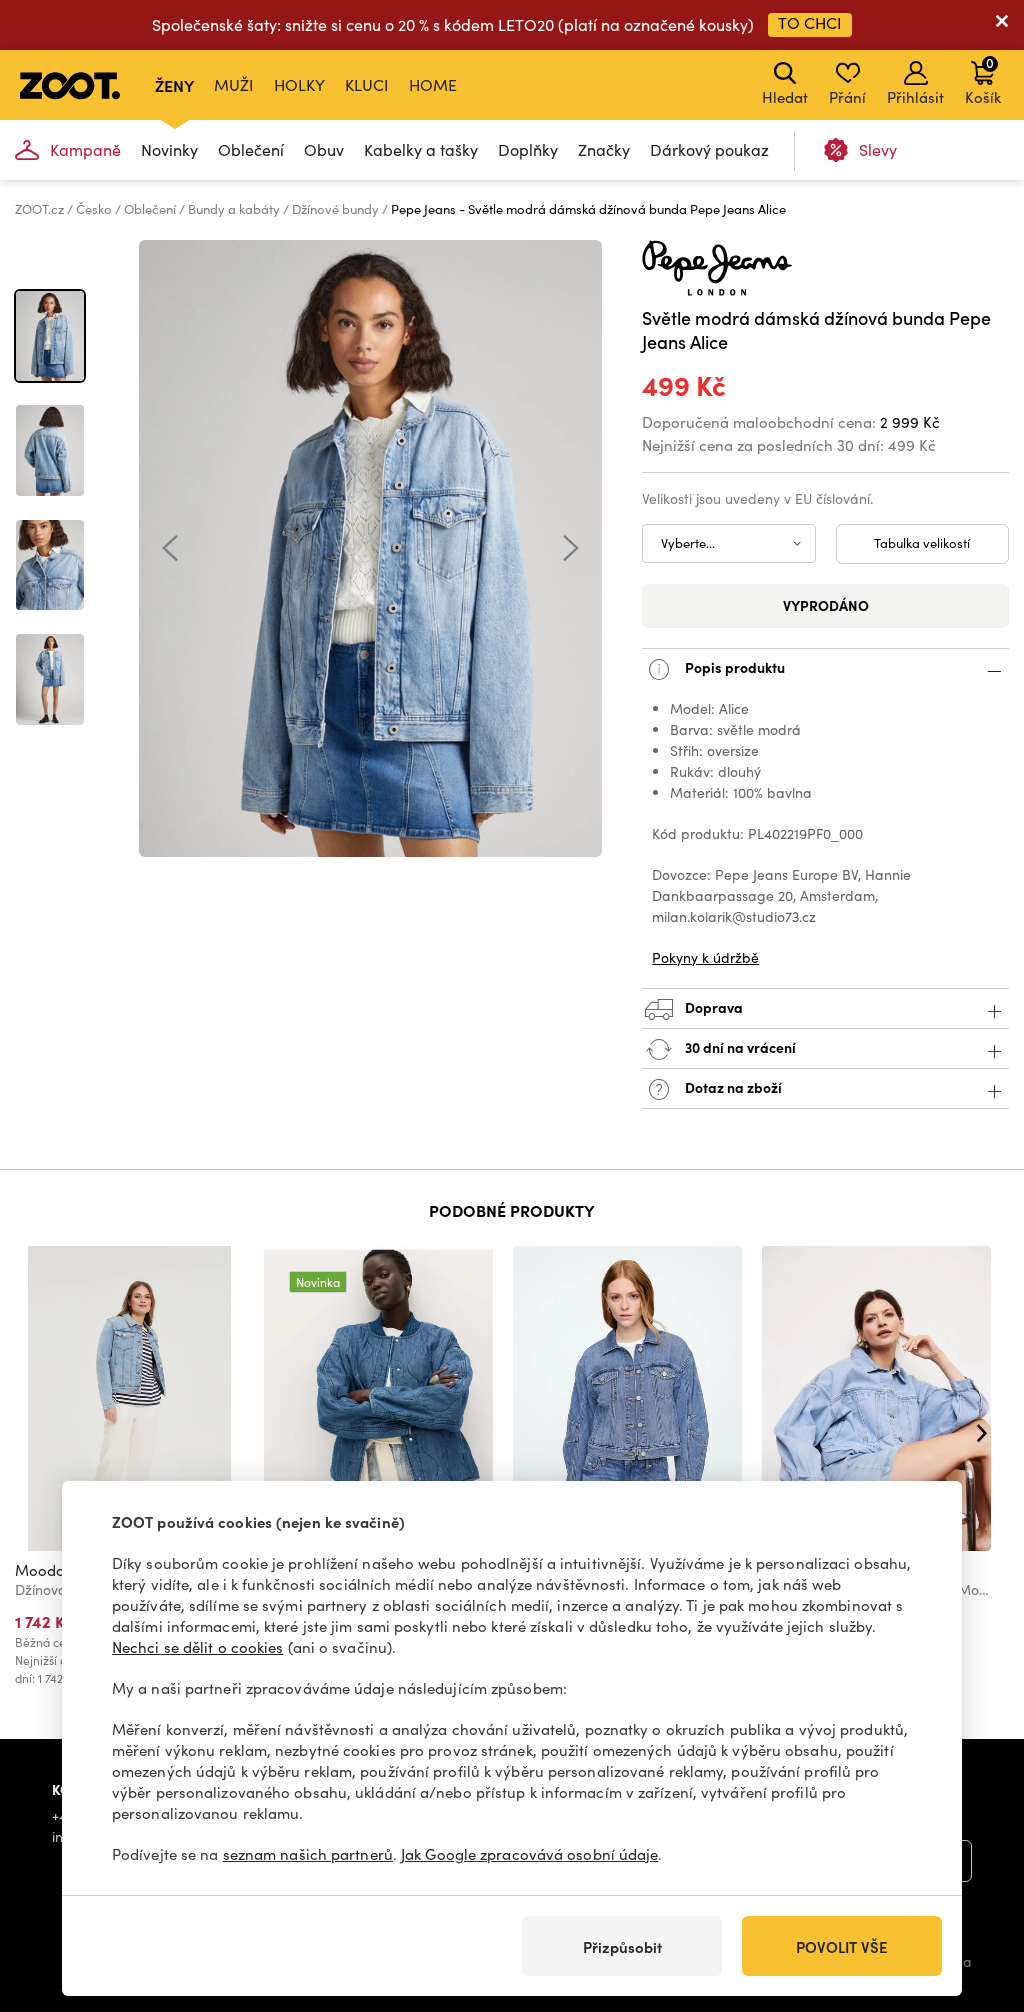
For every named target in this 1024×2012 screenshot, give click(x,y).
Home (433, 84)
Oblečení (251, 149)
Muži (234, 84)
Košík (983, 80)
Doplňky (528, 149)
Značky (604, 149)
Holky (299, 84)
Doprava (712, 1006)
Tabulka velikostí (922, 543)
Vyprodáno (826, 605)
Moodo (40, 1570)
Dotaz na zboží (732, 1086)
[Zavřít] (1002, 25)
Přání (847, 97)
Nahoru (974, 1891)
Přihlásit (915, 97)
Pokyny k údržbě (705, 957)
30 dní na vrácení (739, 1046)
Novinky (169, 149)
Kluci (367, 84)
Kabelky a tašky (421, 149)
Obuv (324, 149)
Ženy (174, 85)
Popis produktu (733, 666)
